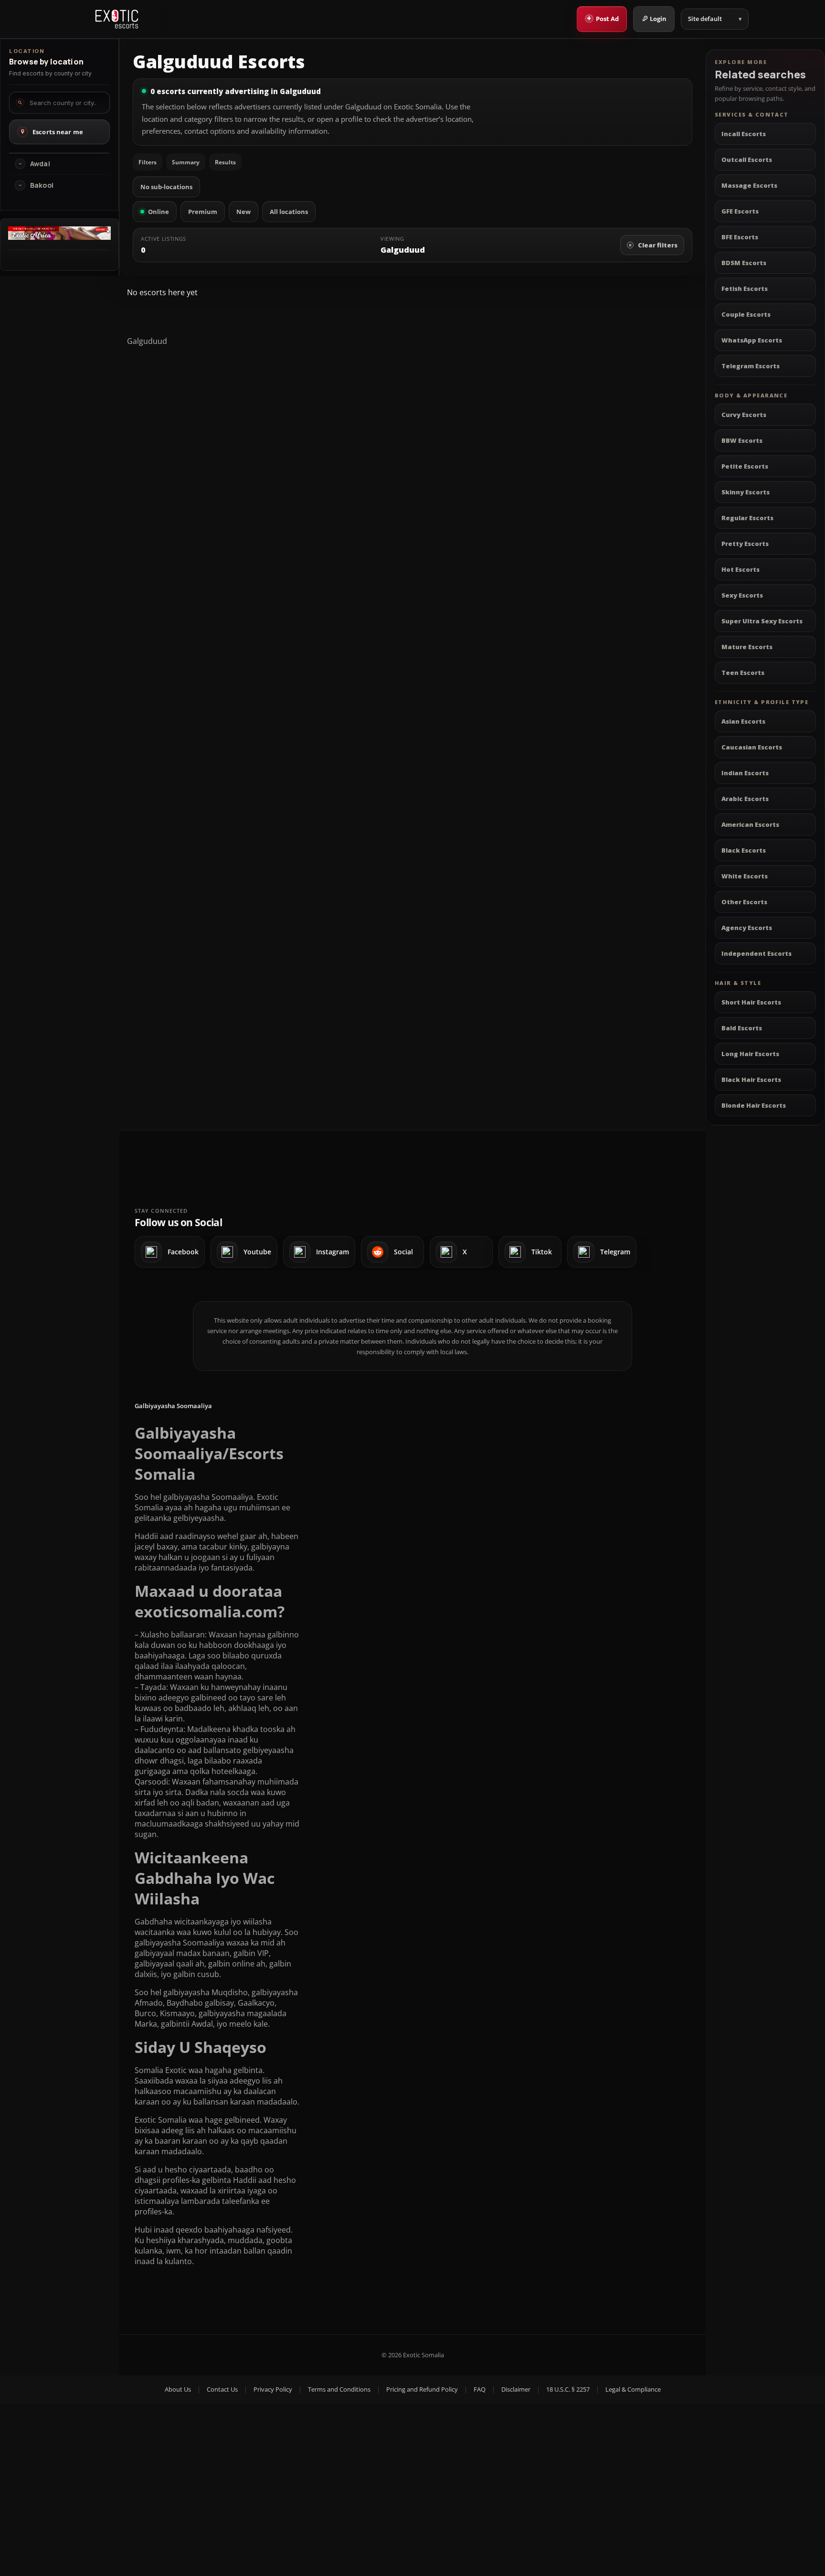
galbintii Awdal (187, 2024)
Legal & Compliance (633, 2389)
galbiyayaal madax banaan (182, 1953)
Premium (203, 212)
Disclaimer (516, 2389)
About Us (178, 2389)
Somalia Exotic (161, 2070)
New (243, 212)
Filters (148, 162)
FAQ (480, 2389)
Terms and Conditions (339, 2389)
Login (658, 19)
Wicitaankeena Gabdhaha (191, 1868)
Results (225, 162)
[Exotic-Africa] (59, 237)
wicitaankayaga (201, 1922)
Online (159, 212)
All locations (289, 212)
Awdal (40, 164)
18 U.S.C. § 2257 (568, 2389)
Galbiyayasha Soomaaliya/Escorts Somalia (209, 1453)
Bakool (42, 185)
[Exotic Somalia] (117, 19)
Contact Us (222, 2389)
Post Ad (603, 18)
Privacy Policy (273, 2389)
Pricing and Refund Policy (422, 2389)
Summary (186, 162)
